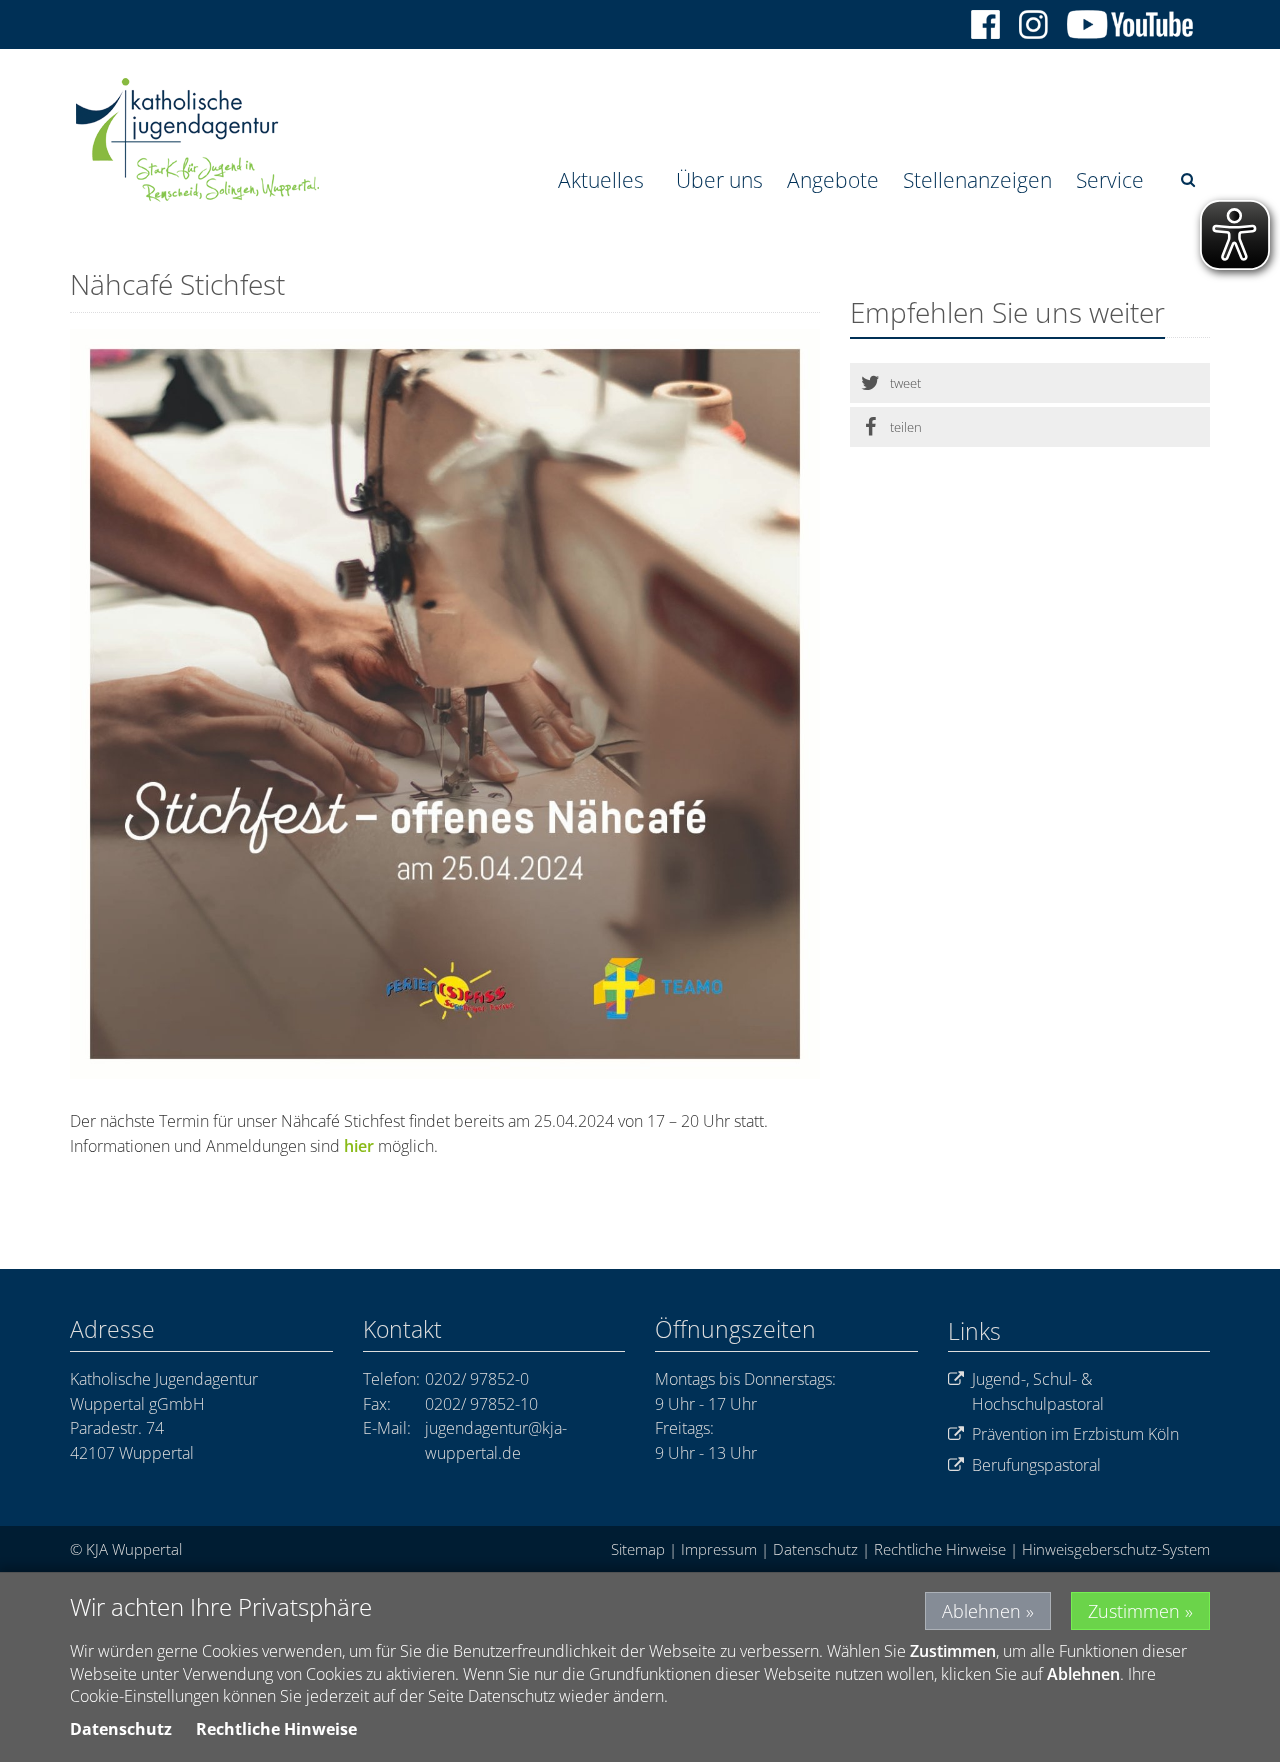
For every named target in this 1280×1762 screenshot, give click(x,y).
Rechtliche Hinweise (940, 1549)
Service (1110, 180)
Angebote (833, 180)
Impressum (719, 1549)
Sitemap (638, 1549)
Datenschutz (815, 1549)
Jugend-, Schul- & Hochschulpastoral (1038, 1391)
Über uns (719, 180)
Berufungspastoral (1036, 1465)
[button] (1030, 383)
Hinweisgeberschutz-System (1116, 1549)
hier (359, 1146)
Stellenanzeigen (977, 180)
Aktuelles (601, 180)
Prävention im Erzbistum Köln (1075, 1434)
